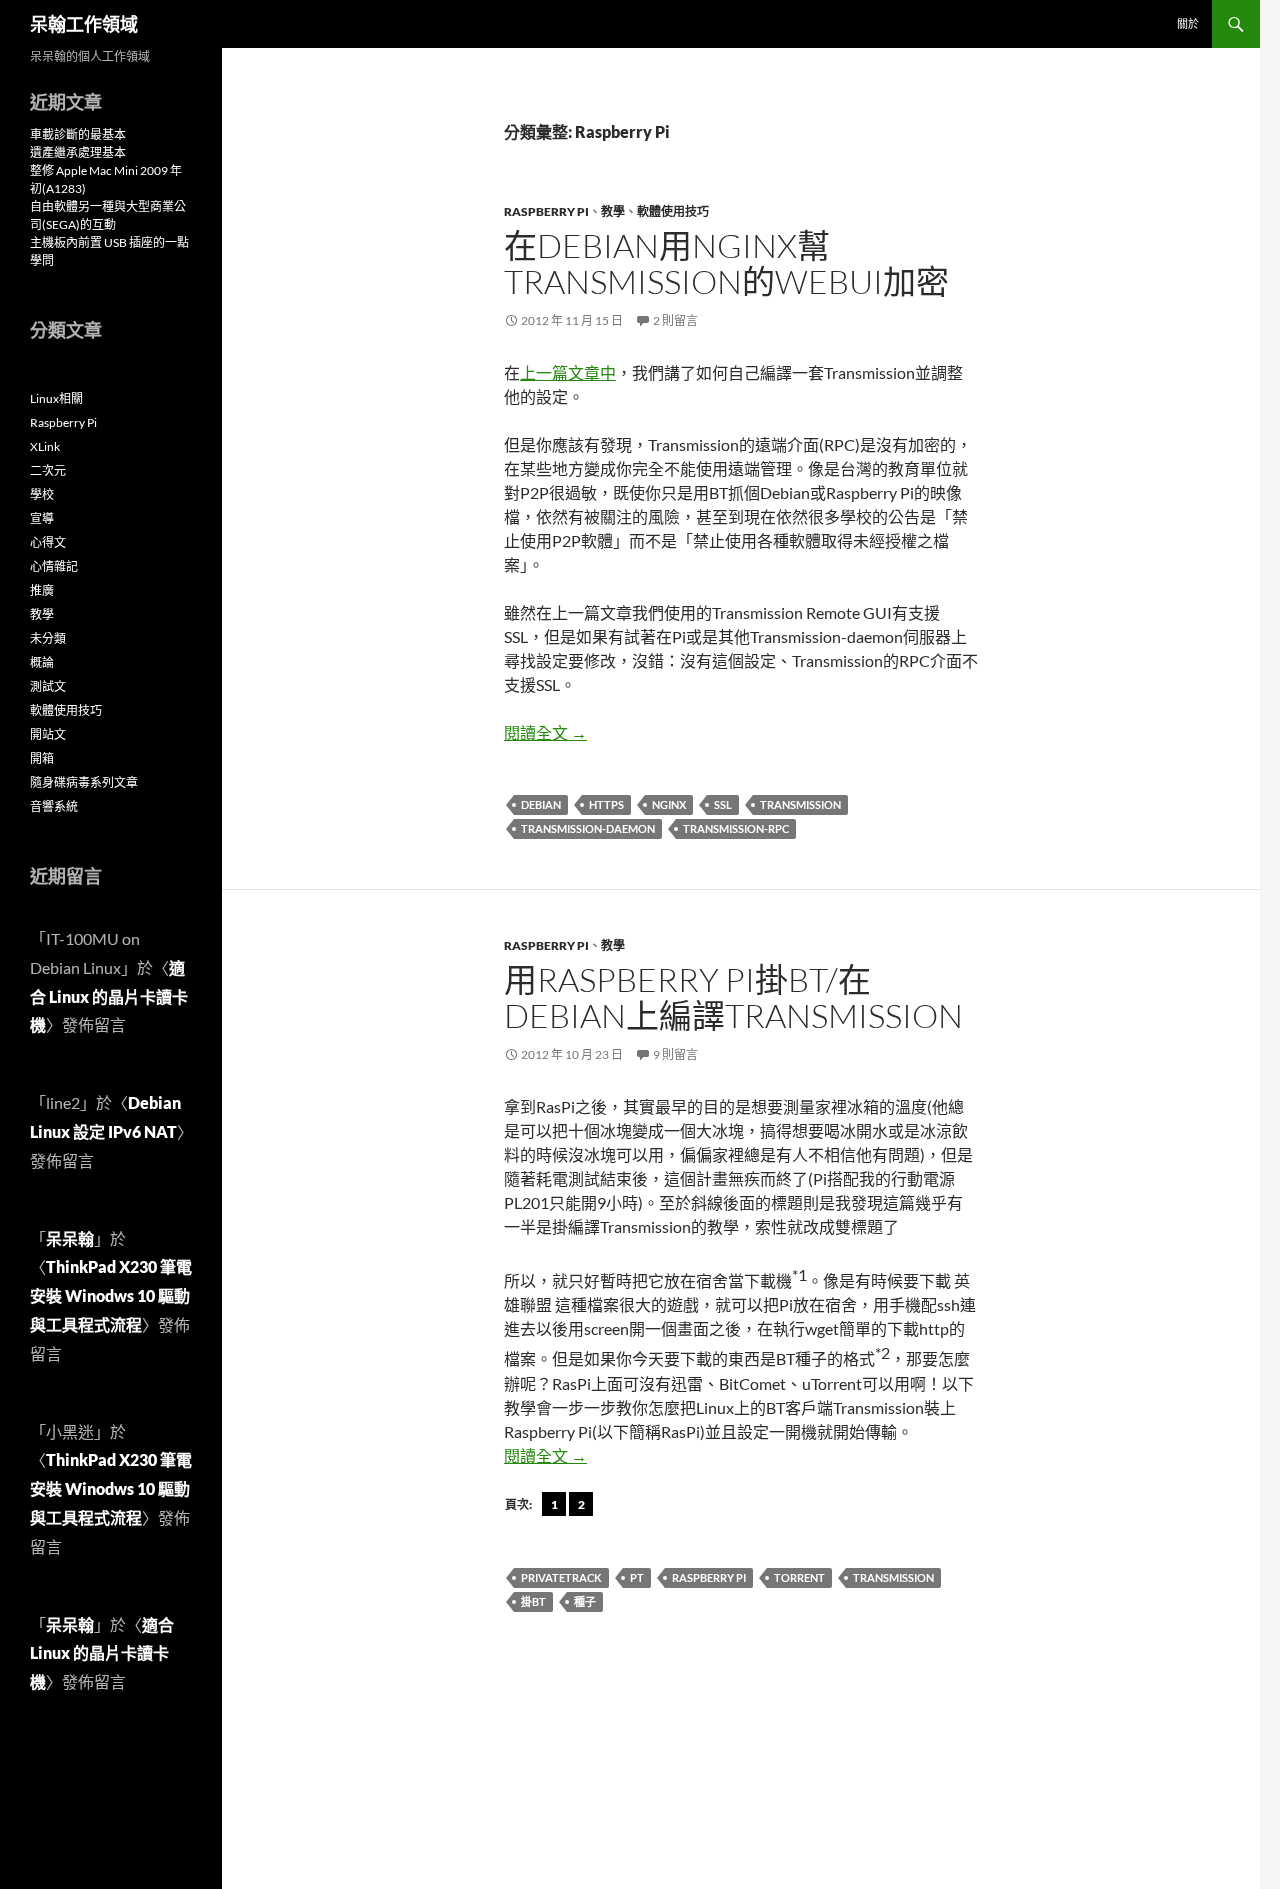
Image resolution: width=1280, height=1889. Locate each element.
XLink (45, 446)
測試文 (48, 686)
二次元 (48, 470)
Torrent (799, 1577)
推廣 (42, 590)
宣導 (42, 518)
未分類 (48, 638)
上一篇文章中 (568, 372)
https (606, 804)
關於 (1188, 23)
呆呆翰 (70, 1238)
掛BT (533, 1601)
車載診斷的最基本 (78, 134)
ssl (723, 804)
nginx (669, 804)
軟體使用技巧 (673, 211)
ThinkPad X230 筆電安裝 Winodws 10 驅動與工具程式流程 (111, 1295)
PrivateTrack (561, 1577)
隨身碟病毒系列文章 (84, 782)
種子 (585, 1601)
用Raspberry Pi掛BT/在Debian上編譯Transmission (733, 997)
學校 (42, 494)
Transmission (800, 804)
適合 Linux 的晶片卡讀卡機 (109, 996)
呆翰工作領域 (84, 24)
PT (637, 1577)
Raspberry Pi (546, 211)
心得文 (48, 542)
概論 (42, 662)
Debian (541, 804)
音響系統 (54, 806)
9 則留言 (675, 1054)
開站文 (48, 734)
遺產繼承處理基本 (78, 152)
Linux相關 (56, 398)
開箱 (42, 758)
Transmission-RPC (736, 828)
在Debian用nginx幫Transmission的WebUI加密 (726, 263)
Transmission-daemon (588, 828)
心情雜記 (54, 566)
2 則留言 (675, 320)
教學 (613, 211)
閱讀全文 (545, 732)
